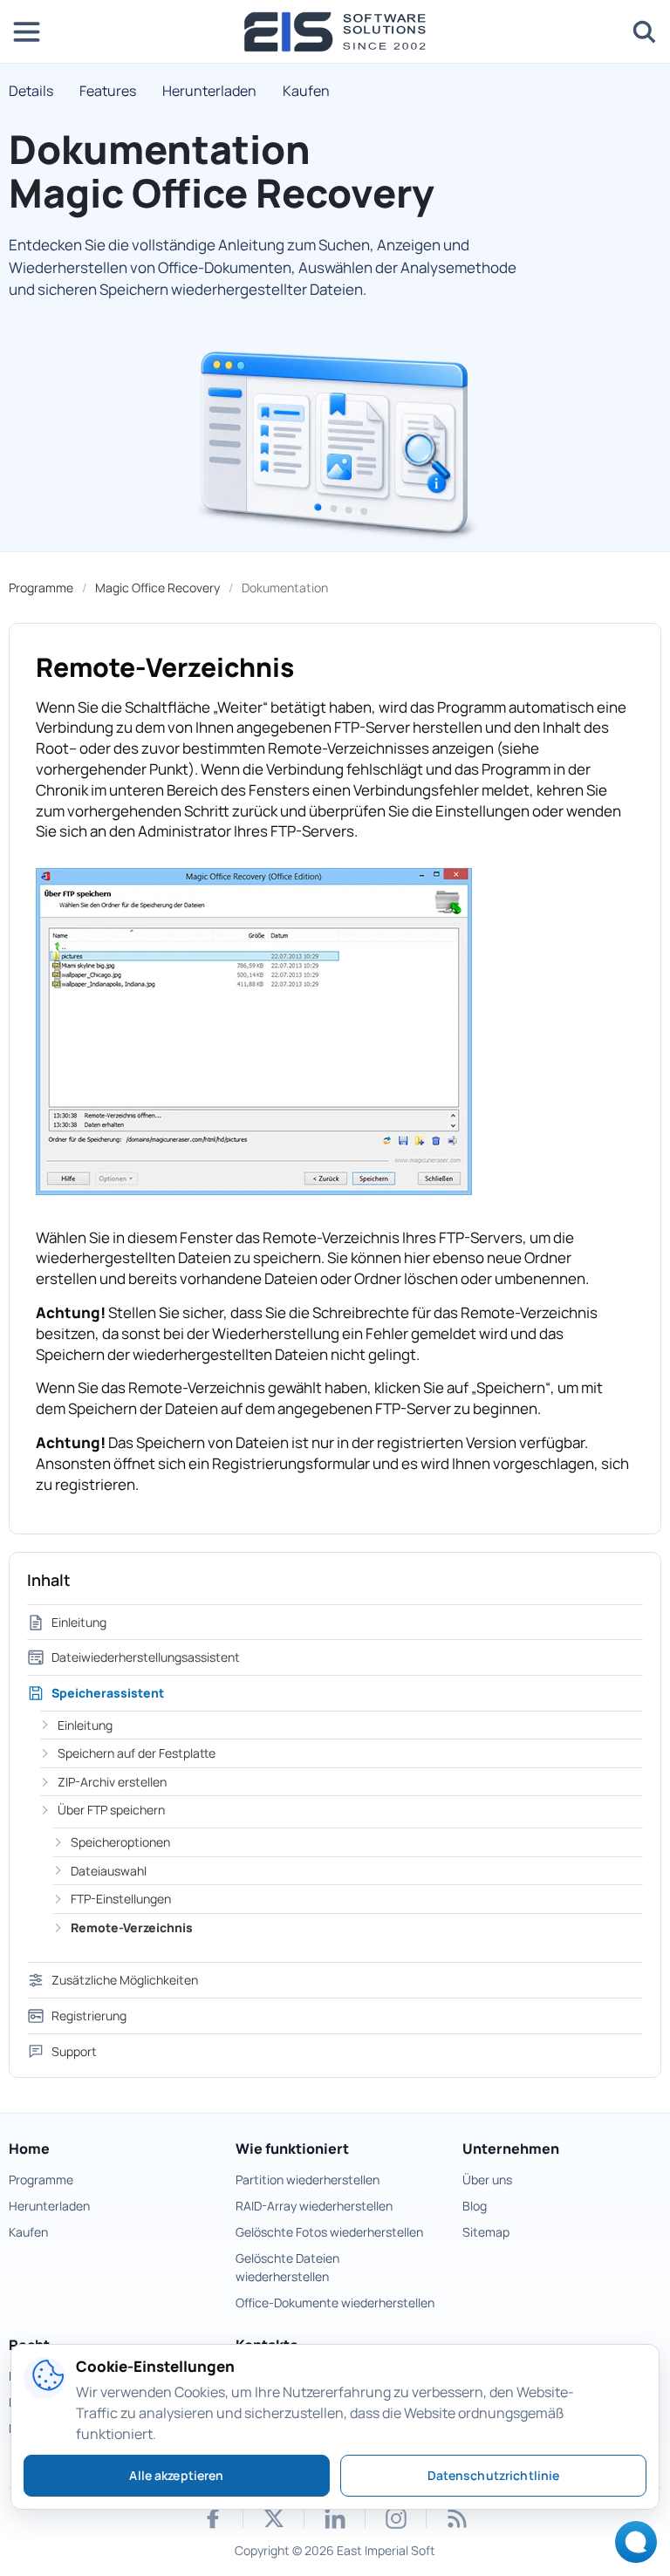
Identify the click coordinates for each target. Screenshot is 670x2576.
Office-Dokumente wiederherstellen (335, 2303)
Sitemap (486, 2232)
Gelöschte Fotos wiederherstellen (329, 2232)
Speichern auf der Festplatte (137, 1753)
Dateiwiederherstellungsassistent (146, 1657)
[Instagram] (396, 2518)
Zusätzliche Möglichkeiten (125, 1980)
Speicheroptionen (120, 1842)
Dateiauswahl (109, 1871)
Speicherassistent (108, 1693)
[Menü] (26, 31)
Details (31, 91)
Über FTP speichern (111, 1810)
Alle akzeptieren (176, 2475)
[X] (274, 2518)
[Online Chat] (631, 2548)
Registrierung (89, 2016)
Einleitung (79, 1622)
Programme (41, 588)
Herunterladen (209, 91)
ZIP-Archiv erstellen (112, 1782)
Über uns (487, 2180)
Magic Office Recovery (157, 588)
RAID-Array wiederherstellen (314, 2206)
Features (108, 91)
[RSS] (457, 2518)
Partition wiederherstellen (308, 2180)
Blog (475, 2206)
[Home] (335, 32)
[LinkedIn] (335, 2518)
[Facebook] (213, 2518)
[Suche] (644, 31)
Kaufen (306, 91)
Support (74, 2051)
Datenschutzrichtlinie (494, 2475)
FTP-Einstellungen (121, 1899)
